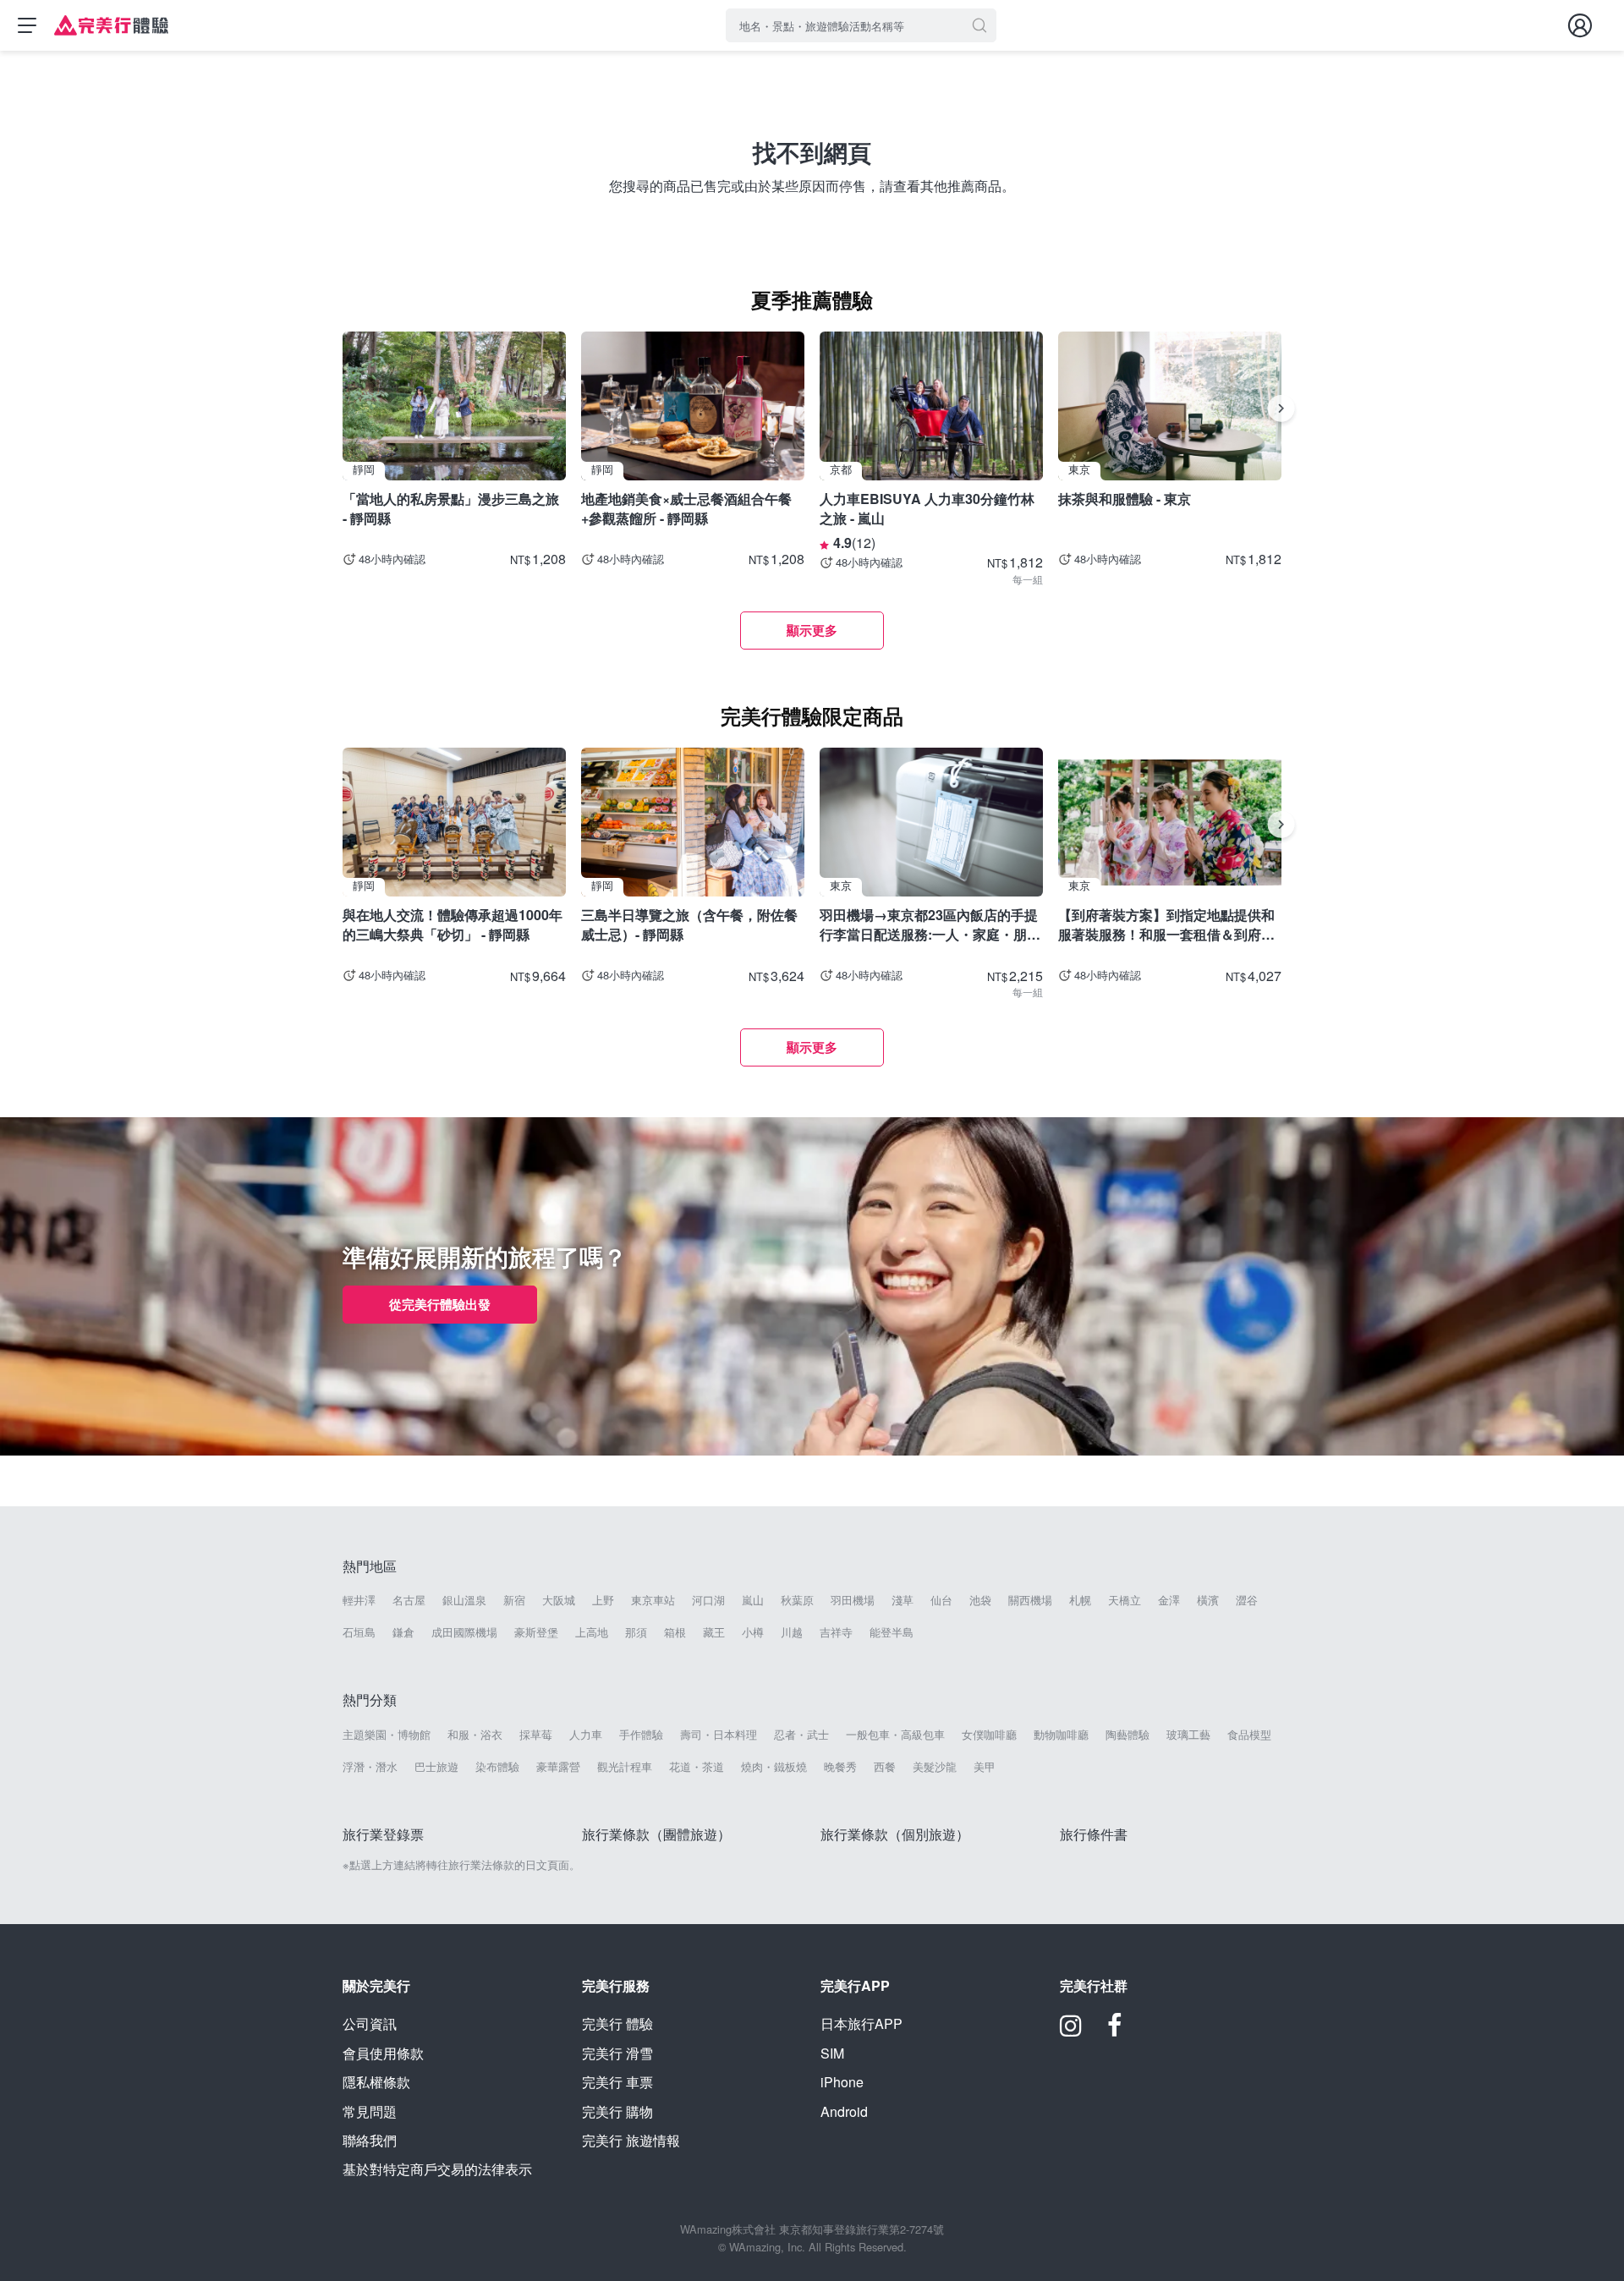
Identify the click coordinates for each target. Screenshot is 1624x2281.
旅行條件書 (1094, 1834)
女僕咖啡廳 (989, 1735)
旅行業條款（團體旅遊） (656, 1834)
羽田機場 (853, 1600)
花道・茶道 (697, 1767)
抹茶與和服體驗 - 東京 (1125, 499)
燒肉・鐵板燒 (774, 1767)
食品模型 (1249, 1735)
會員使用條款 (383, 2053)
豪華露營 (558, 1767)
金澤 (1169, 1600)
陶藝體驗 (1127, 1735)
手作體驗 (641, 1735)
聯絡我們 (370, 2140)
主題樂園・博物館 (387, 1735)
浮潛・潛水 (370, 1767)
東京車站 (653, 1600)
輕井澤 (359, 1600)
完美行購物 (617, 2111)
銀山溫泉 (464, 1600)
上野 (603, 1600)
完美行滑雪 (617, 2053)
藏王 (714, 1632)
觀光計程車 (625, 1767)
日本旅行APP (861, 2023)
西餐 (885, 1767)
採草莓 (536, 1735)
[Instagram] (1071, 2031)
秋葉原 (797, 1600)
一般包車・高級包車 (895, 1735)
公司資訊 (370, 2023)
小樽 (753, 1632)
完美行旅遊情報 (631, 2140)
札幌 (1080, 1600)
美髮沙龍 (935, 1767)
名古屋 (409, 1600)
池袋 (980, 1600)
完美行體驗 (617, 2023)
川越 (792, 1632)
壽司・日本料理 (719, 1735)
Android (844, 2111)
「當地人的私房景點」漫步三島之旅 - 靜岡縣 (451, 508)
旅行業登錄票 (383, 1834)
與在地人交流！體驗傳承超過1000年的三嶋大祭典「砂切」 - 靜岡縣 (453, 924)
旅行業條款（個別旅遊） (895, 1834)
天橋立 (1125, 1600)
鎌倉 (403, 1632)
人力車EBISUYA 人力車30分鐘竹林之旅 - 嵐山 (927, 508)
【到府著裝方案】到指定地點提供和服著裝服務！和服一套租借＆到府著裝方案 (1166, 924)
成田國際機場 (464, 1632)
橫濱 (1208, 1600)
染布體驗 (497, 1767)
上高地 (592, 1632)
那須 (636, 1632)
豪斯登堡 (536, 1632)
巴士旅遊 (436, 1767)
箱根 (675, 1632)
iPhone (842, 2082)
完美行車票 (617, 2082)
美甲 (985, 1767)
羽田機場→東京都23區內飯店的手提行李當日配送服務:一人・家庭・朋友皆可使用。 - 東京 (930, 924)
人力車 (586, 1735)
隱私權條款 (376, 2082)
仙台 (941, 1600)
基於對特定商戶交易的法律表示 (437, 2169)
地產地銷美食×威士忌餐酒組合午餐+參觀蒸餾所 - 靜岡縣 (686, 508)
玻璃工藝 (1188, 1735)
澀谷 (1247, 1600)
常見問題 (370, 2111)
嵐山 (753, 1600)
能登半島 (892, 1632)
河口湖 (708, 1600)
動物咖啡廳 (1061, 1735)
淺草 (903, 1600)
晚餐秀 (840, 1767)
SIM (832, 2053)
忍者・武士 (801, 1735)
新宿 (514, 1600)
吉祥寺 (836, 1632)
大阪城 (559, 1600)
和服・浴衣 (475, 1735)
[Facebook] (1115, 2031)
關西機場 (1030, 1600)
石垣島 (359, 1632)
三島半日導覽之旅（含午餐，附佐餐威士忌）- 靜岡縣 (689, 924)
